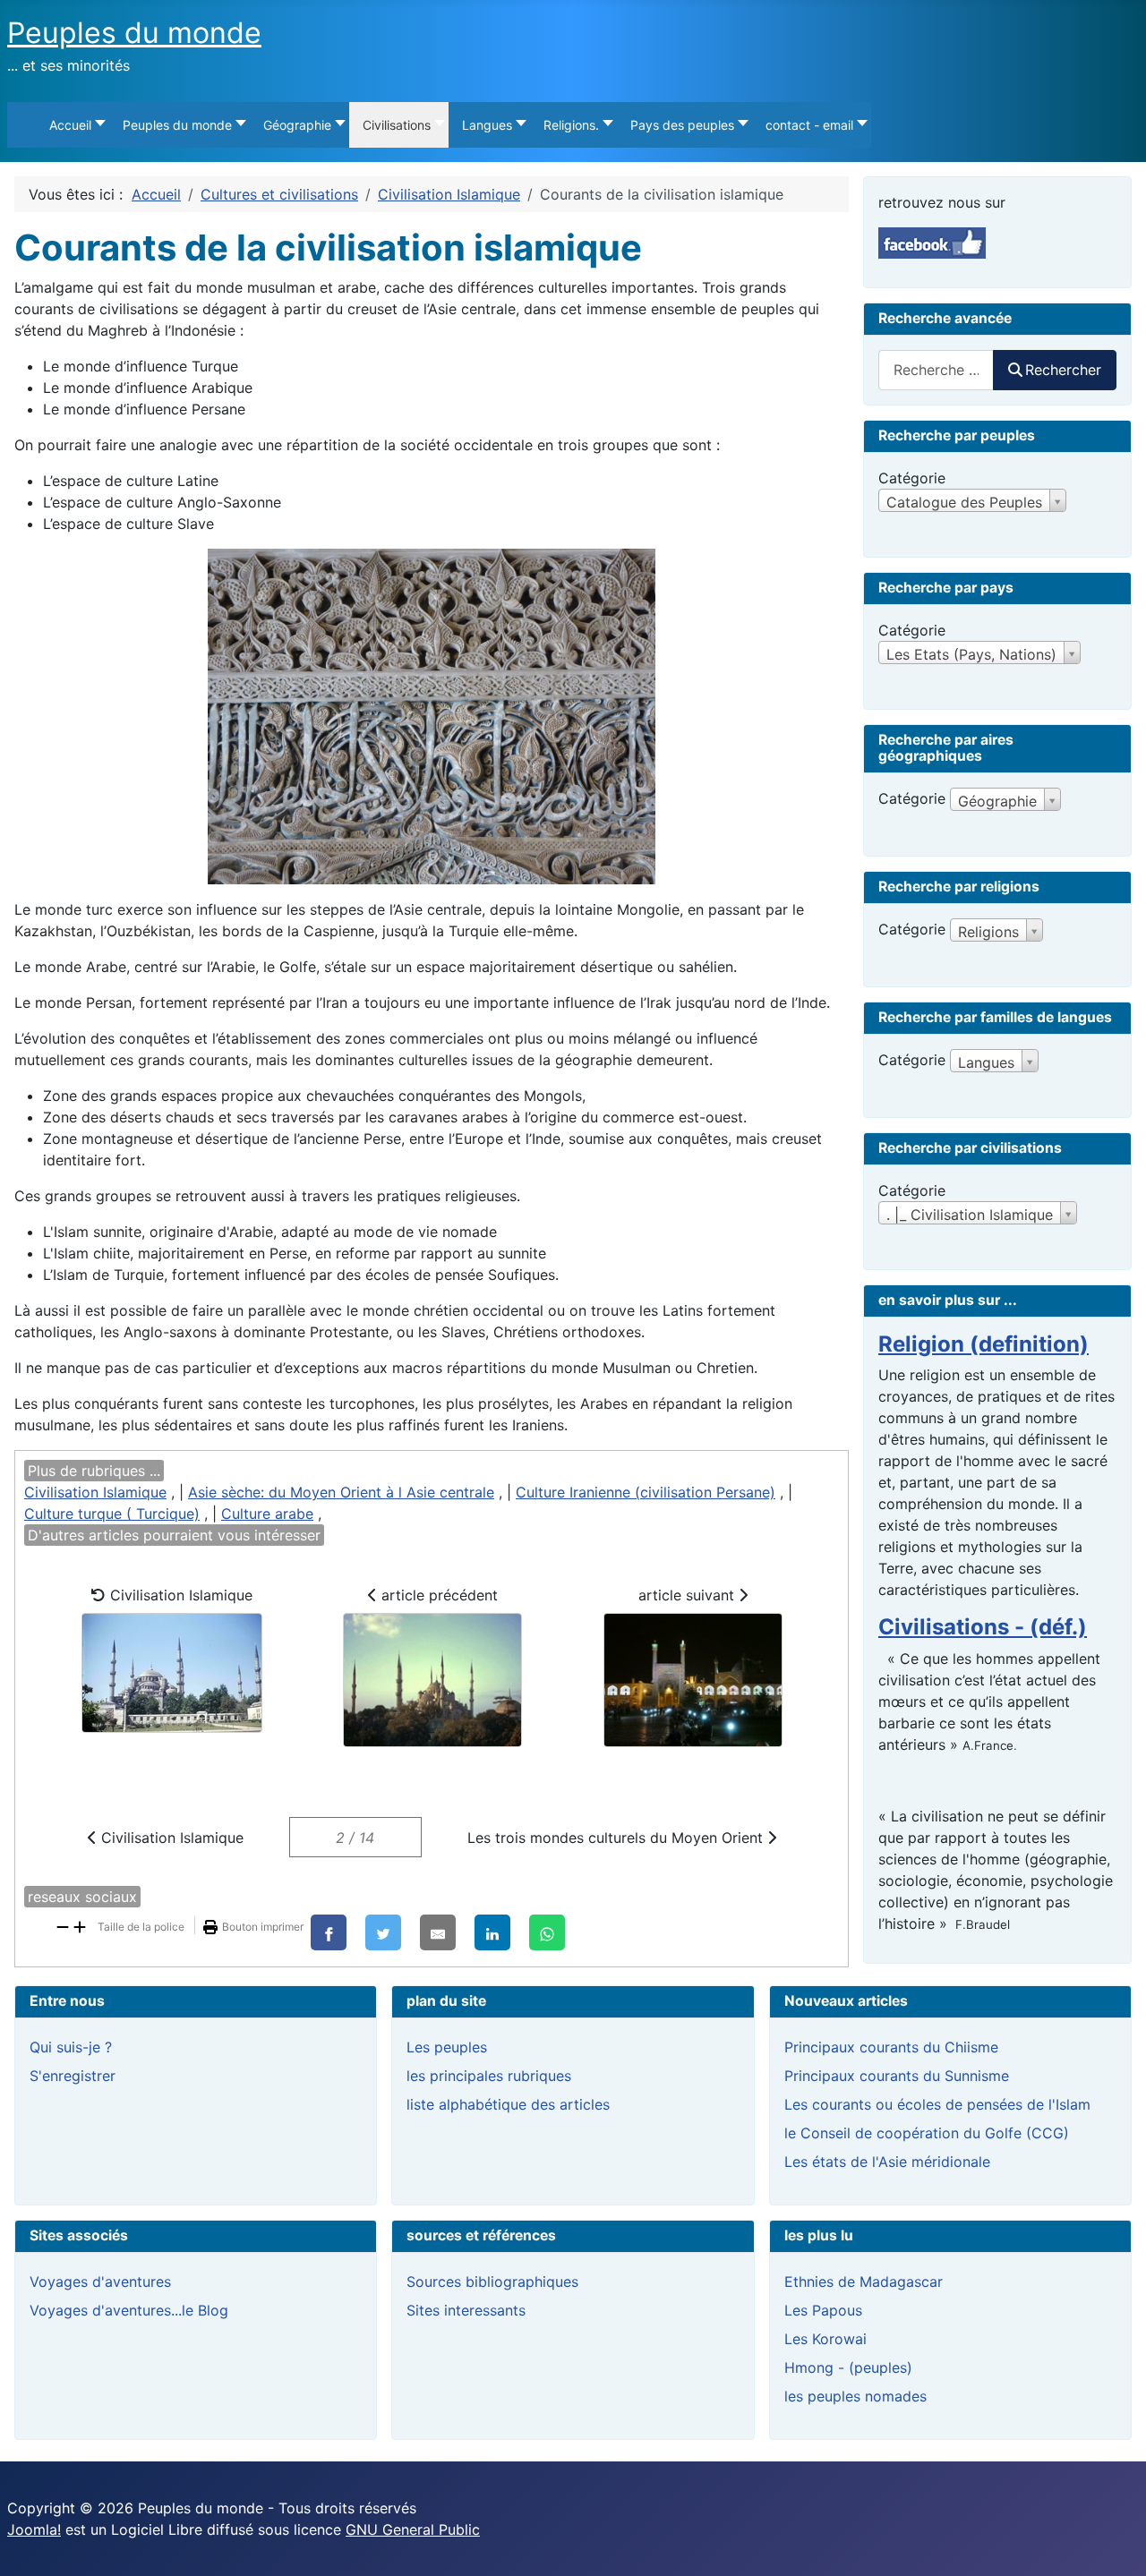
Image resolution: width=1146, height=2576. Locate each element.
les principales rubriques (489, 2076)
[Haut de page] (1115, 2543)
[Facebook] (329, 1932)
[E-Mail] (438, 1932)
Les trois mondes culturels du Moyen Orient (617, 1838)
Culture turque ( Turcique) (112, 1514)
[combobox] (936, 370)
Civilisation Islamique (95, 1492)
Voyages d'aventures (100, 2282)
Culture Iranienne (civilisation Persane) (646, 1492)
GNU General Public (413, 2529)
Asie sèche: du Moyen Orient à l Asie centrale (341, 1492)
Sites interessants (466, 2310)
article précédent (437, 1595)
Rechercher (1063, 370)
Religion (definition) (984, 1344)
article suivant (688, 1595)
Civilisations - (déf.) (983, 1627)
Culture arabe (267, 1514)
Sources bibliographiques (492, 2282)
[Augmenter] (80, 1925)
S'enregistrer (73, 2076)
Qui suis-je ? (71, 2047)
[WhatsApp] (547, 1932)
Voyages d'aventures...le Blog (129, 2310)
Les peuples (447, 2047)
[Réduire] (63, 1925)
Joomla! (34, 2529)
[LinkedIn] (492, 1932)
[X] (383, 1932)
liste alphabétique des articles (508, 2104)
